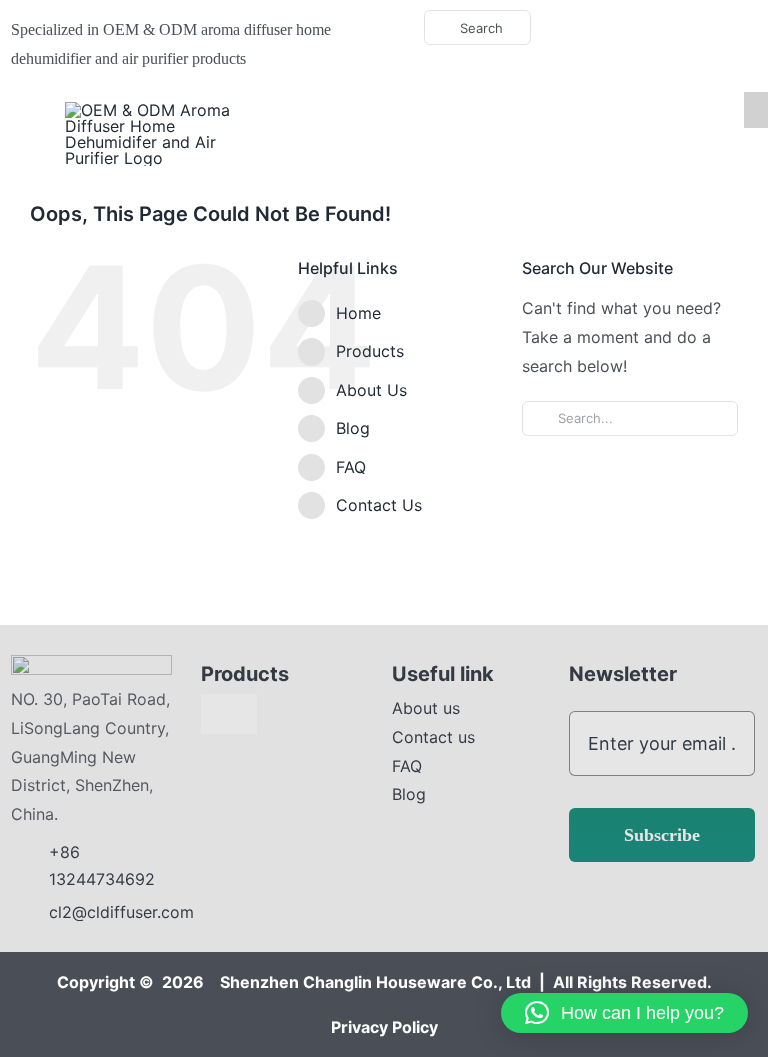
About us (426, 708)
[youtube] (659, 28)
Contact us (433, 737)
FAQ (351, 467)
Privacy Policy (384, 1027)
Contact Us (379, 505)
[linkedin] (691, 28)
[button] (624, 1013)
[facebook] (627, 28)
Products (370, 351)
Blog (353, 428)
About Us (371, 390)
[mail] (723, 28)
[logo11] (91, 663)
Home (358, 313)
